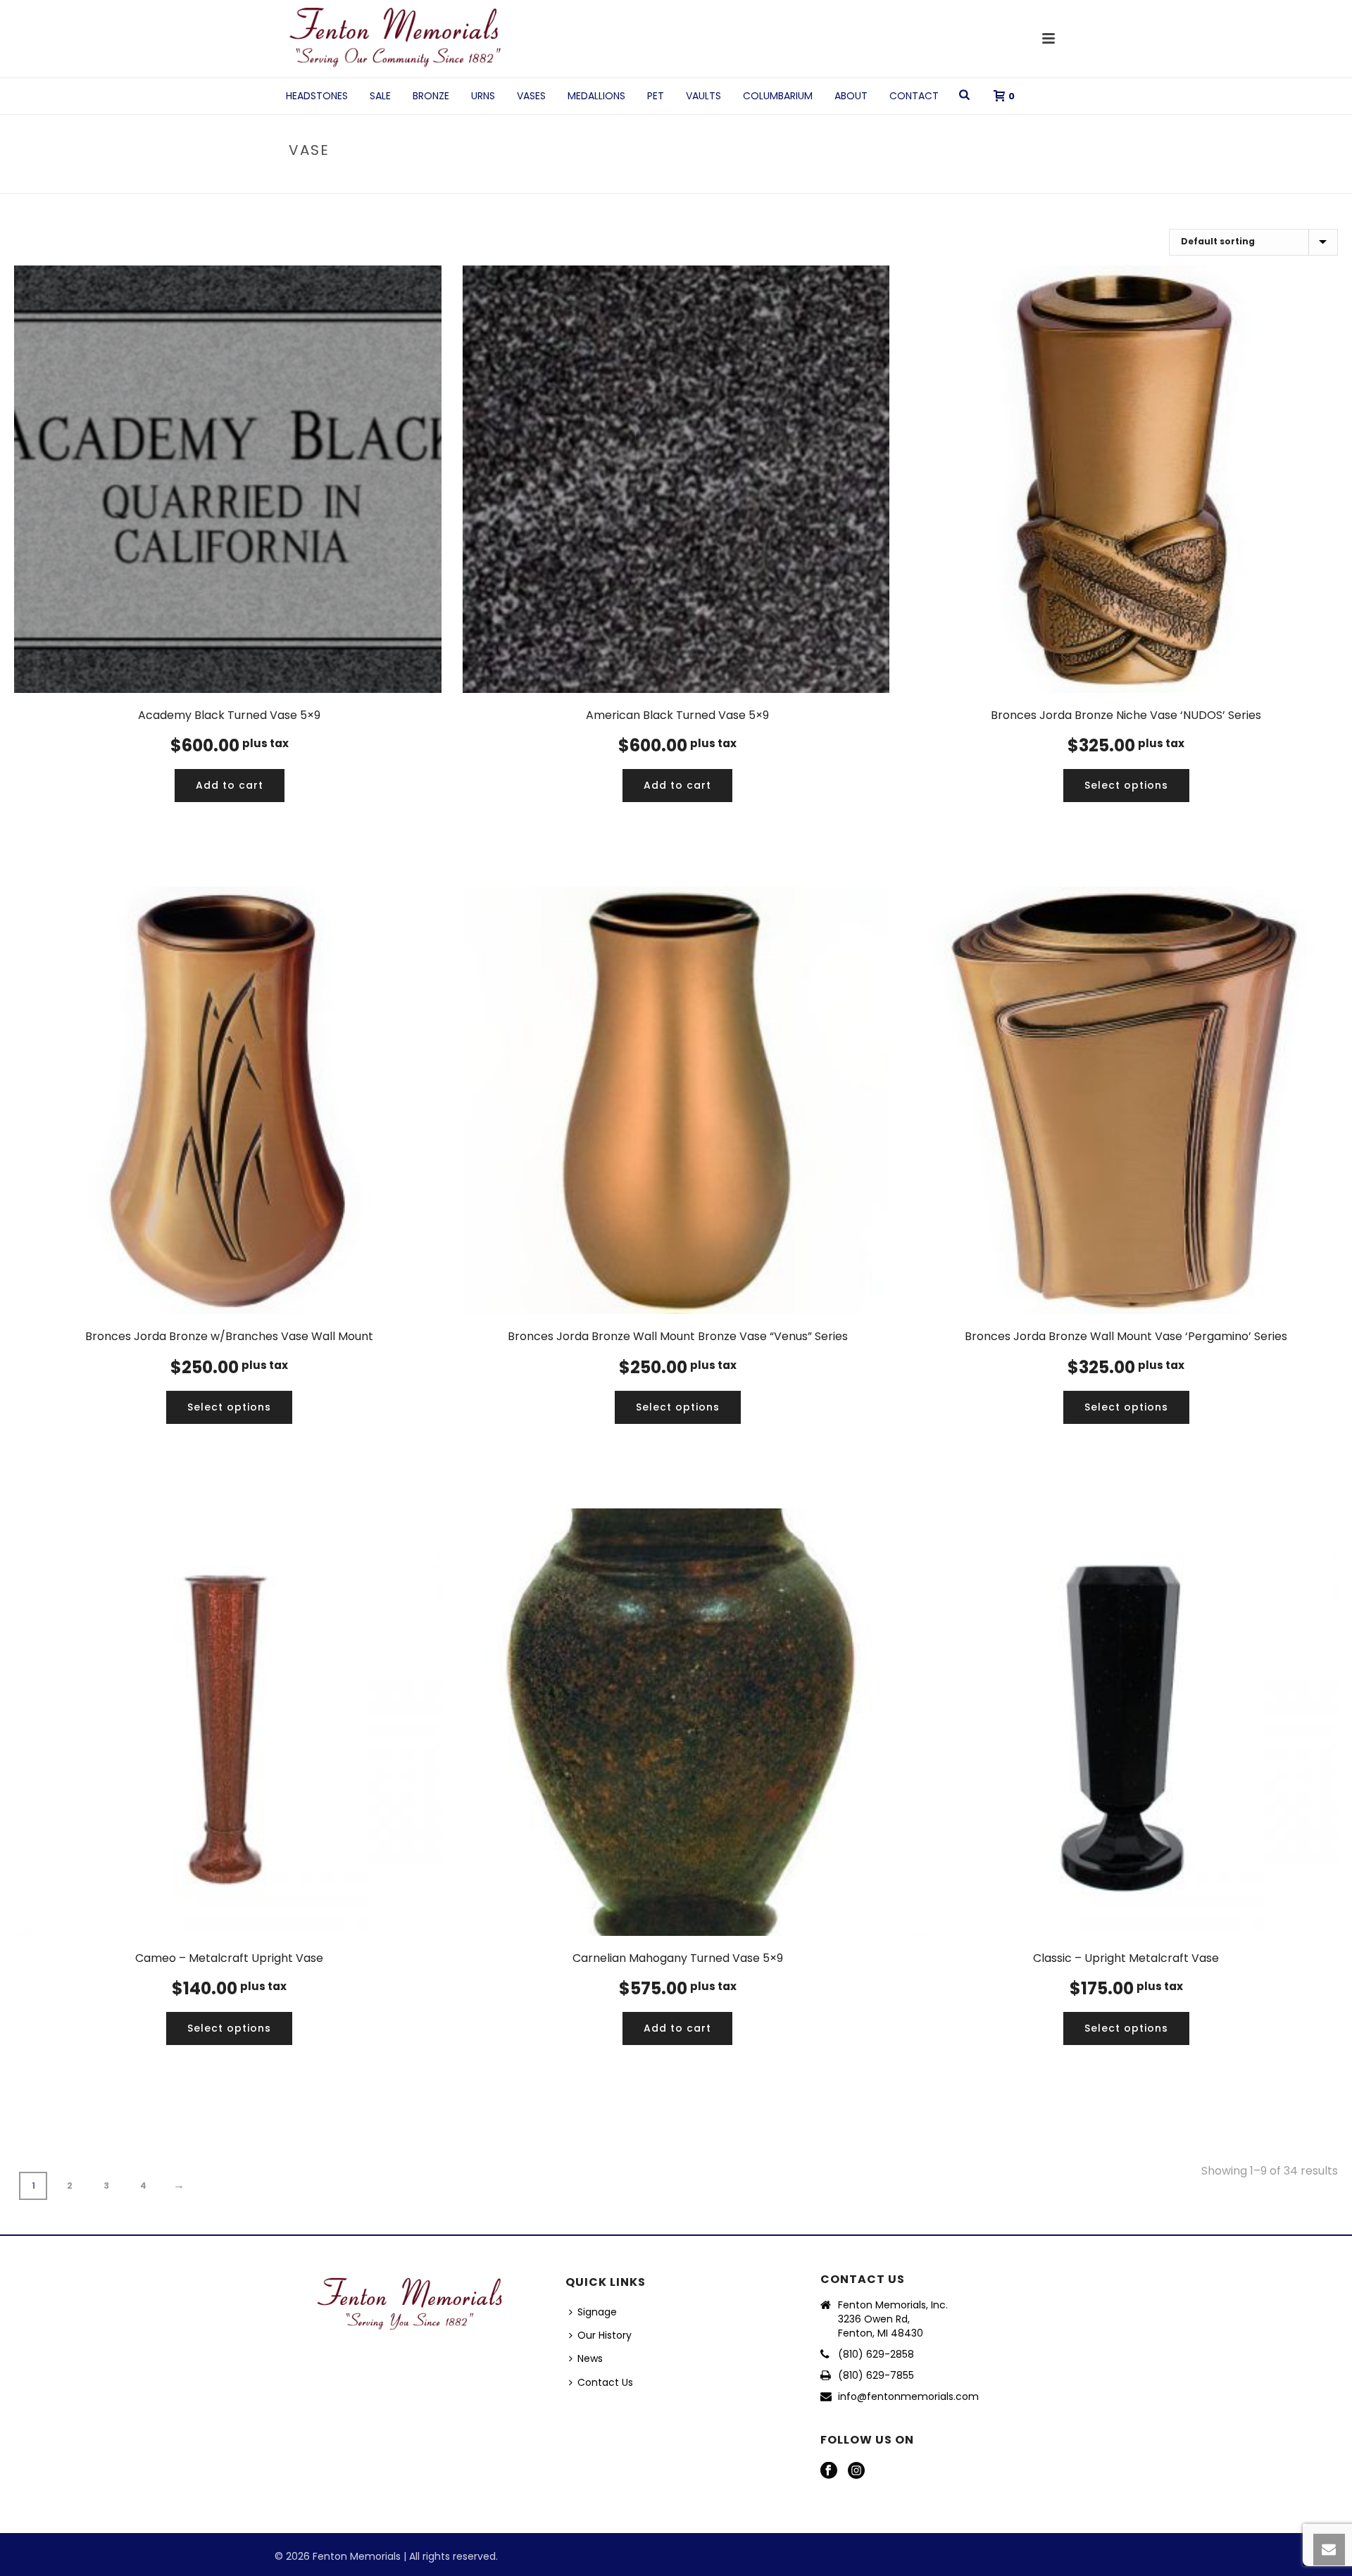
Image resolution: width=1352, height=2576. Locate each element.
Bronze (431, 96)
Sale (380, 96)
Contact (914, 96)
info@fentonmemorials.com (908, 2396)
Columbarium (778, 96)
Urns (483, 96)
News (590, 2358)
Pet (656, 96)
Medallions (596, 96)
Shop (1012, 180)
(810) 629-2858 (876, 2354)
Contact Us (605, 2382)
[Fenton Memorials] (396, 39)
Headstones (317, 96)
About (851, 96)
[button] (230, 786)
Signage (597, 2312)
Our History (605, 2335)
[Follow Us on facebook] (829, 2471)
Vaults (703, 96)
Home (978, 180)
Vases (531, 96)
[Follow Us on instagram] (856, 2471)
